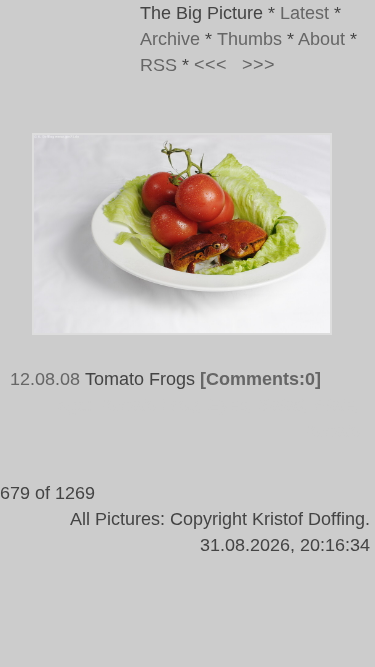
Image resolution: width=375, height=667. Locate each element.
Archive (170, 39)
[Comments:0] (260, 379)
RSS (158, 65)
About (321, 39)
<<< (210, 65)
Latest (304, 13)
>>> (258, 65)
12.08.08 (45, 379)
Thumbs (249, 39)
